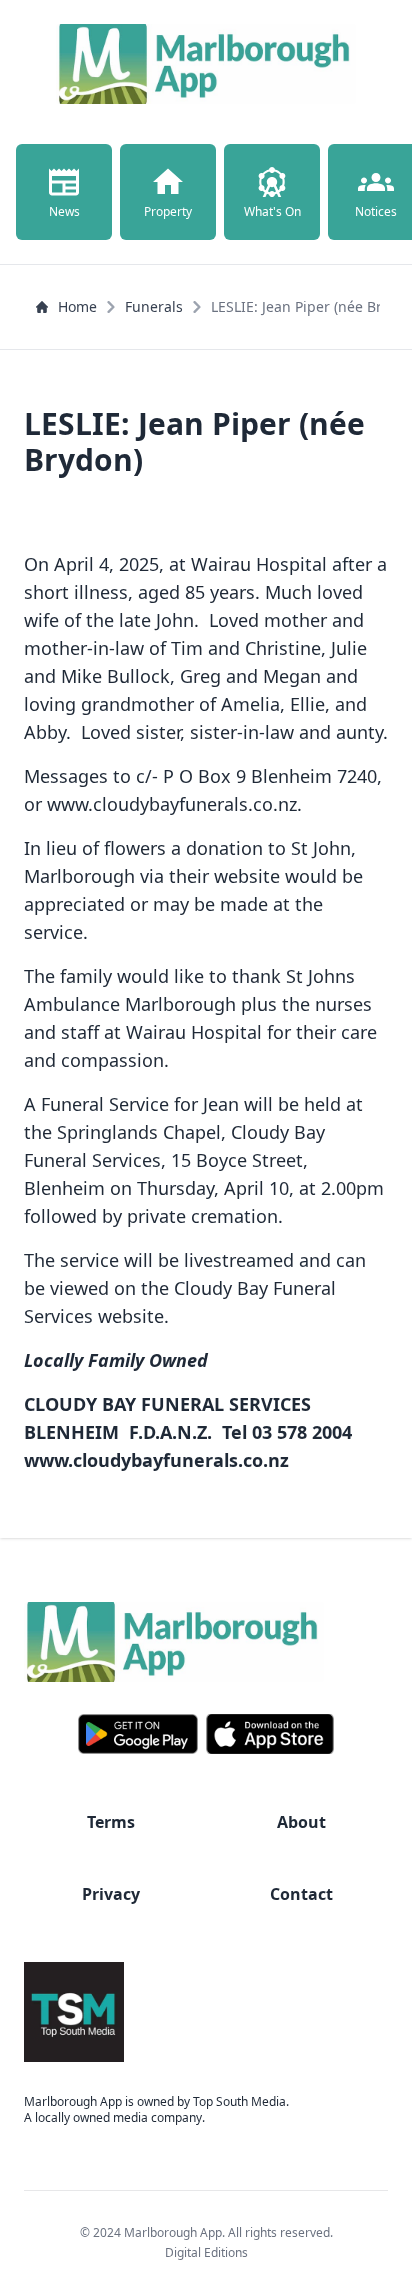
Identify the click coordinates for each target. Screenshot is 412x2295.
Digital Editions (206, 2252)
